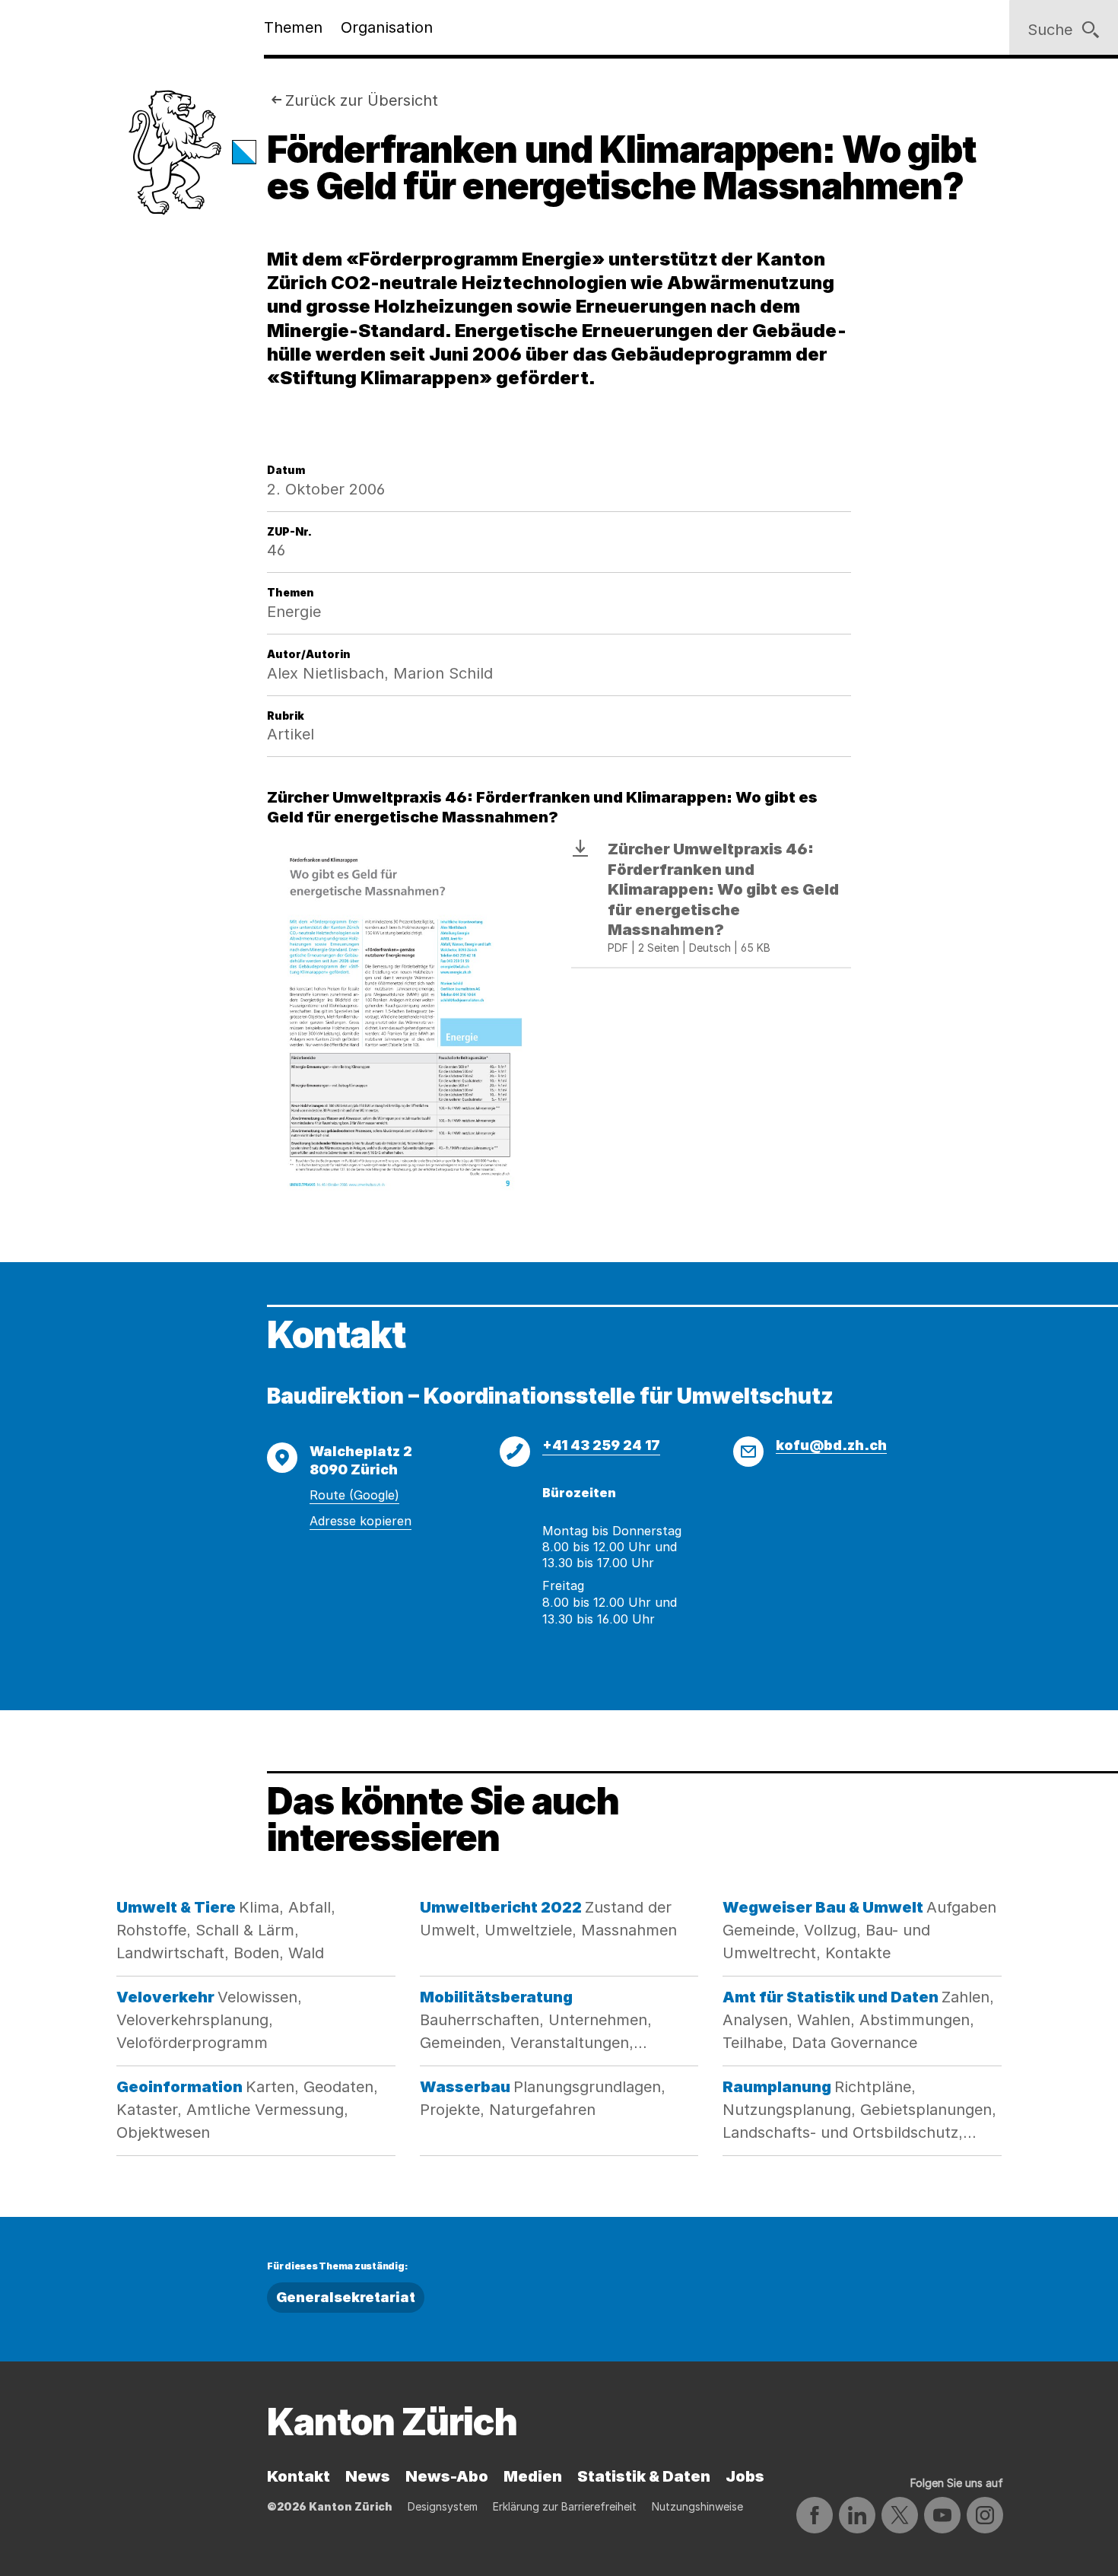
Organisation (387, 27)
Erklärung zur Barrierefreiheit (565, 2506)
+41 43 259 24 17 (601, 1445)
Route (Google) (354, 1495)
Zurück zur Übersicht (362, 100)
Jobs (745, 2476)
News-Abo (447, 2476)
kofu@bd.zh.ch (831, 1445)
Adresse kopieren (360, 1521)
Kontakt (299, 2476)
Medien (533, 2476)
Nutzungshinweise (697, 2506)
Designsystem (443, 2506)
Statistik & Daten (644, 2476)
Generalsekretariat (346, 2297)
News (368, 2476)
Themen (293, 27)
